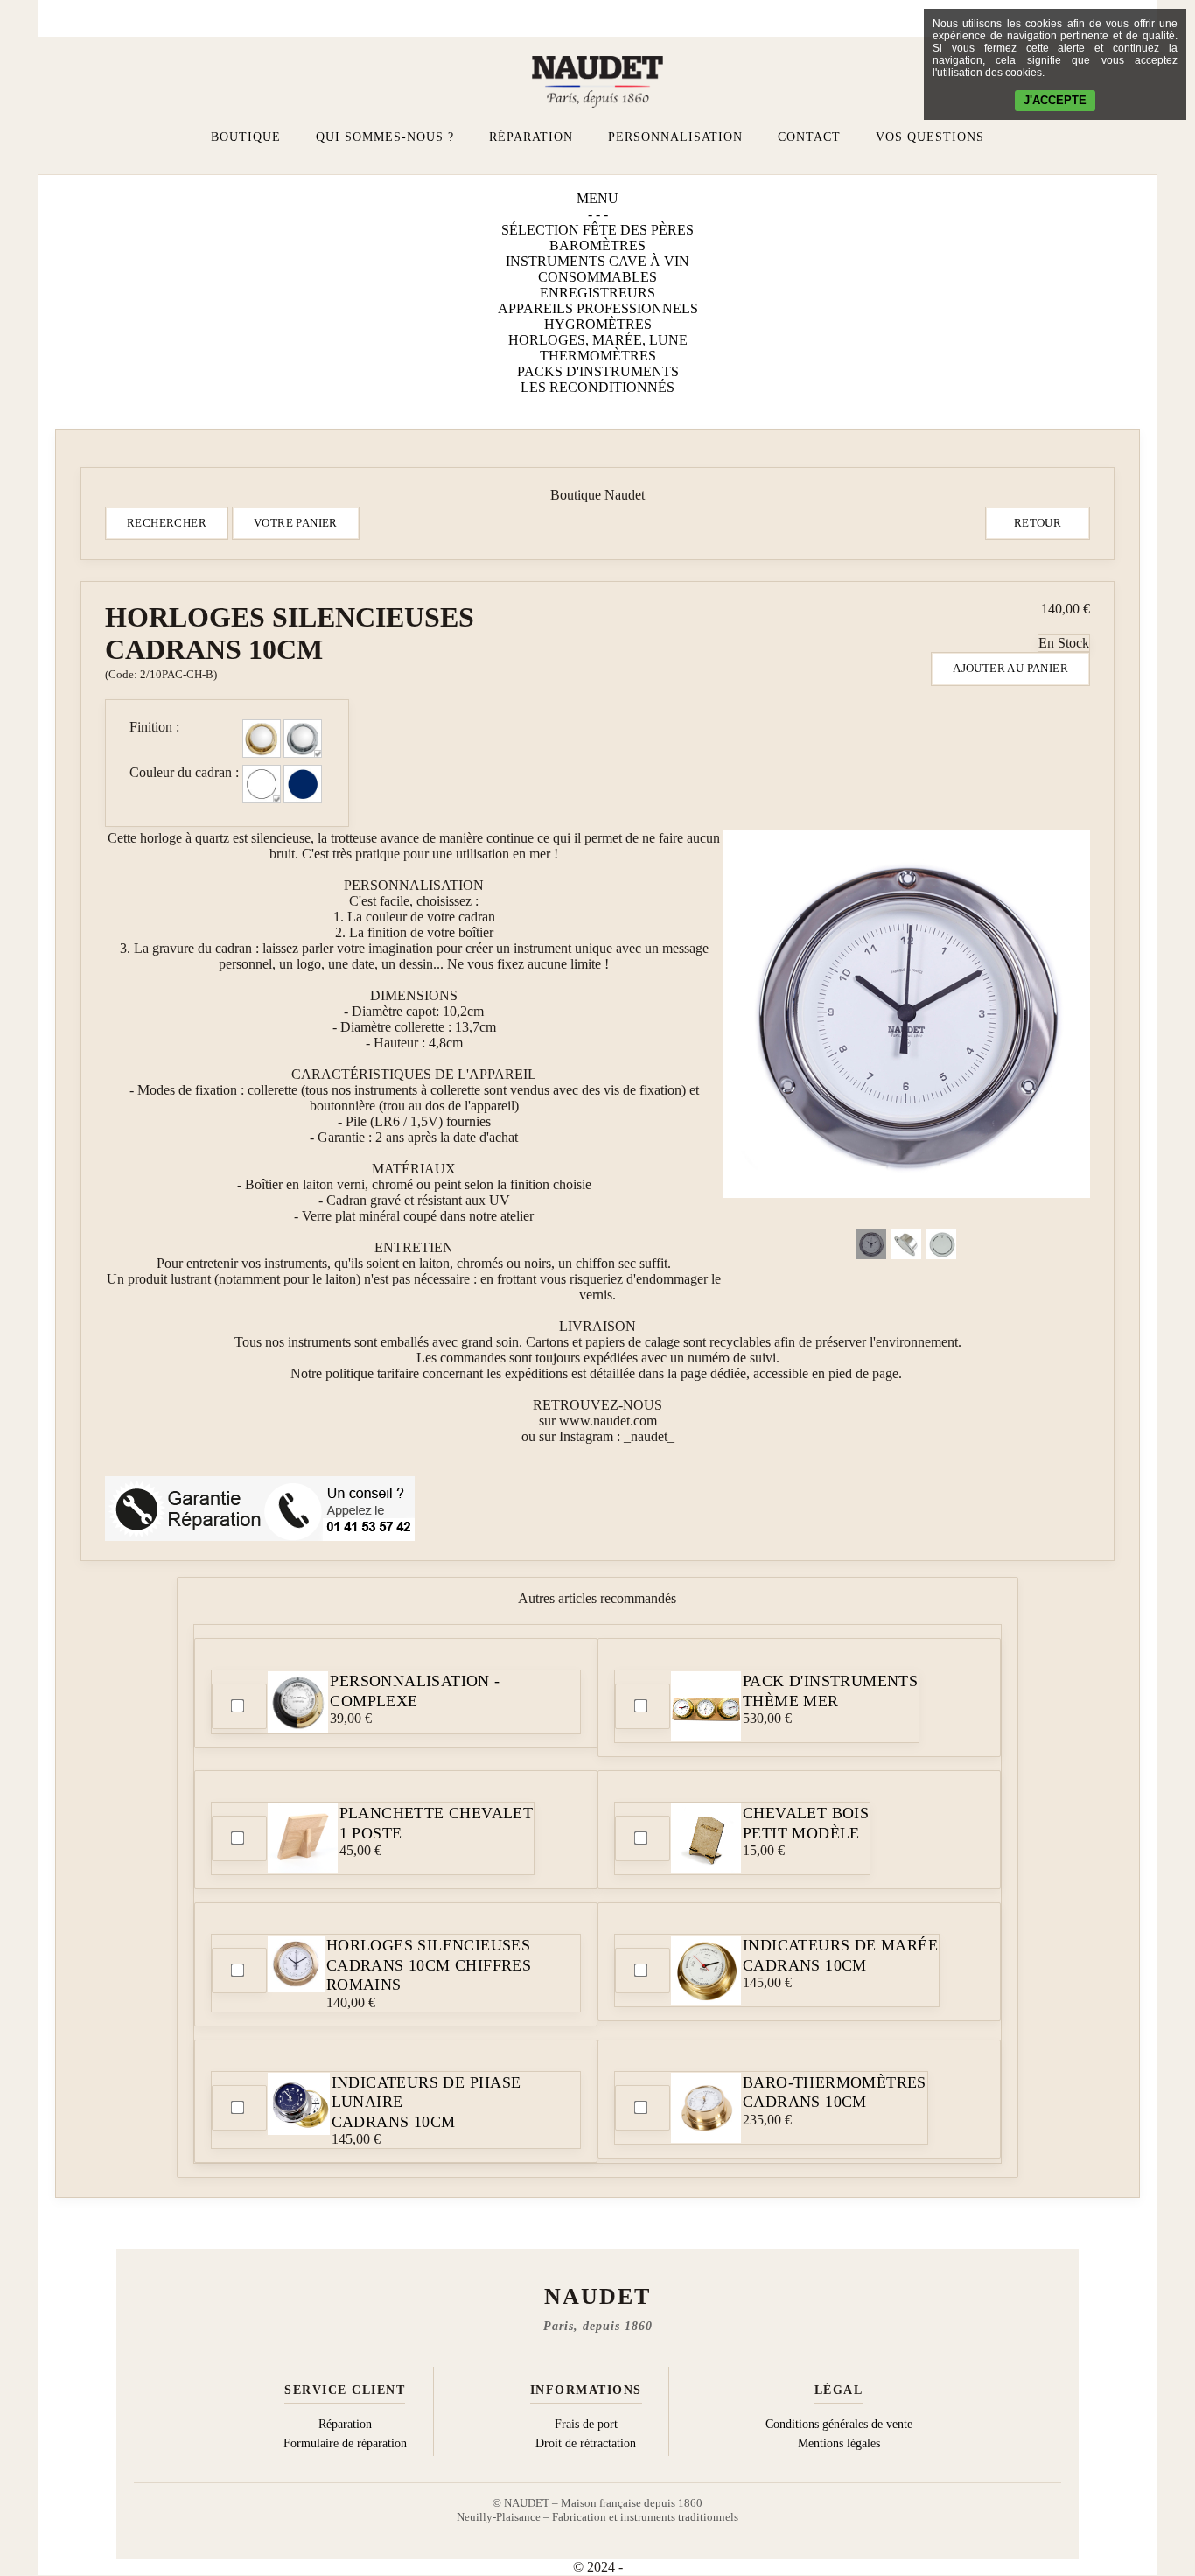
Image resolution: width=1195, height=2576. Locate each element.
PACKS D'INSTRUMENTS (598, 371)
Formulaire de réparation (345, 2443)
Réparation (531, 137)
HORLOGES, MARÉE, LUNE (598, 340)
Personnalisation (675, 137)
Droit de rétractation (586, 2443)
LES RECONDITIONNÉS (597, 387)
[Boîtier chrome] (303, 738)
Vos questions (930, 137)
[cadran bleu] (303, 784)
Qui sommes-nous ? (385, 137)
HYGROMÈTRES (598, 324)
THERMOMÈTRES (598, 356)
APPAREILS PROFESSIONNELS (598, 308)
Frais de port (586, 2424)
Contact (809, 137)
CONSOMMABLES (597, 277)
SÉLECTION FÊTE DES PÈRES (597, 230)
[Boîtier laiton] (262, 738)
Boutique (246, 137)
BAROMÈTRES (597, 245)
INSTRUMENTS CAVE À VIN (597, 261)
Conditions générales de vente (839, 2424)
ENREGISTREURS (597, 293)
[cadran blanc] (262, 784)
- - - (598, 214)
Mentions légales (839, 2443)
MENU (597, 198)
